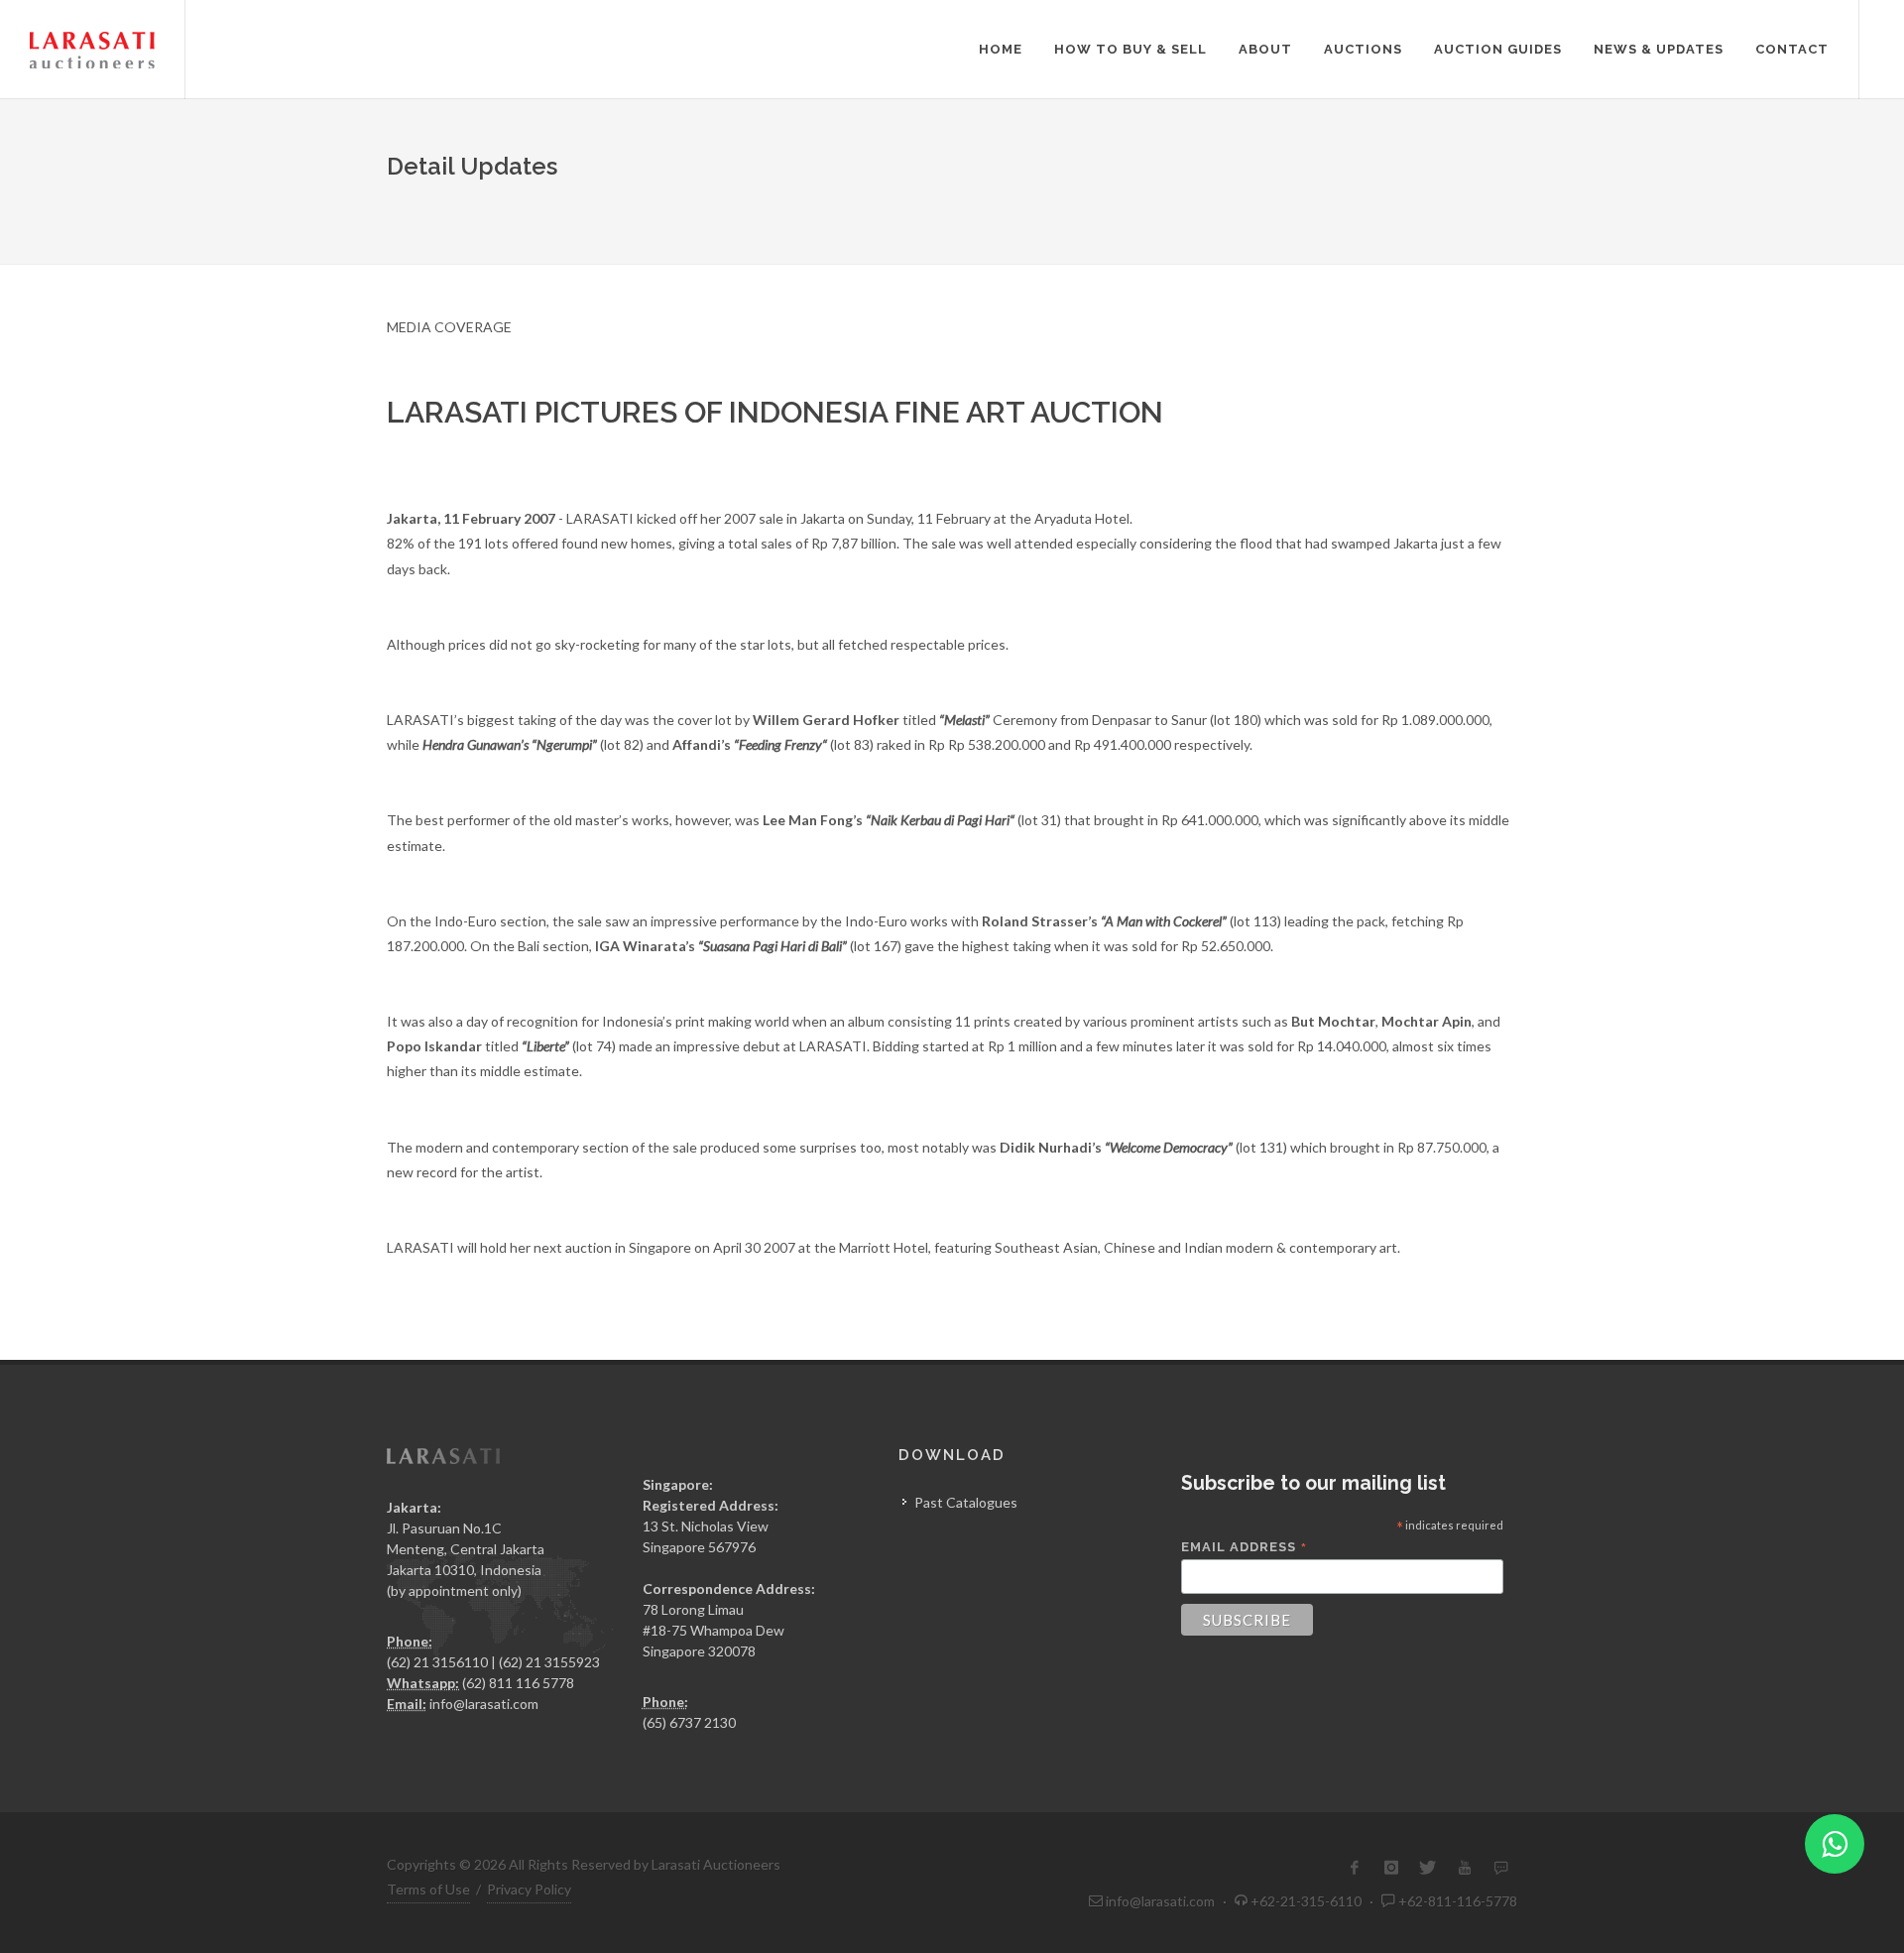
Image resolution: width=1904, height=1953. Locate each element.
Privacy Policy (529, 1889)
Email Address (1245, 1547)
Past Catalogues (966, 1502)
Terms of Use (428, 1889)
